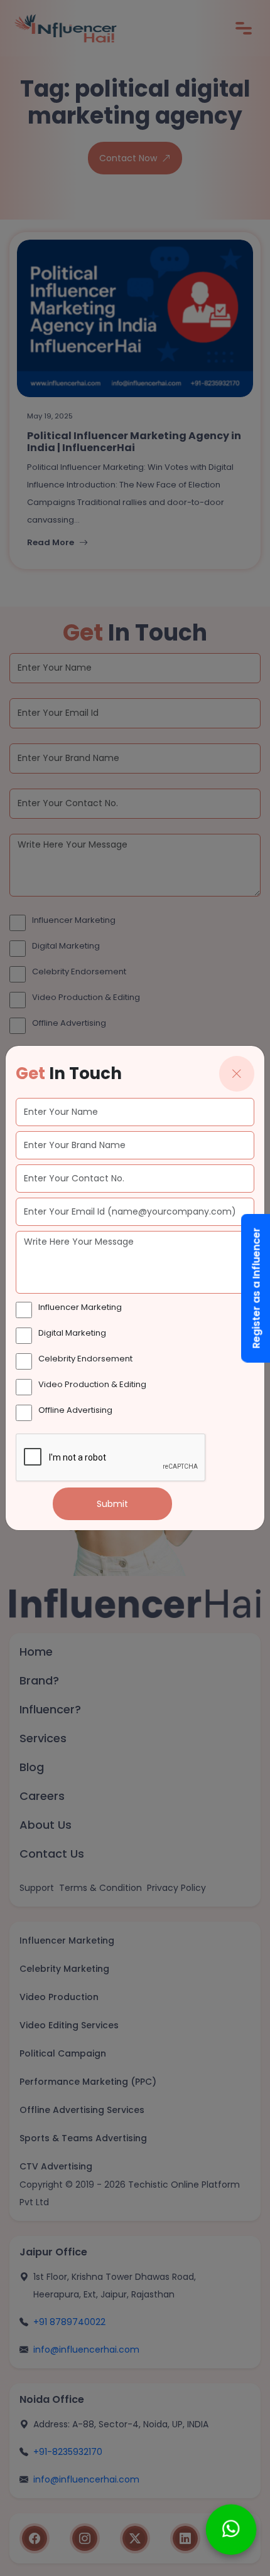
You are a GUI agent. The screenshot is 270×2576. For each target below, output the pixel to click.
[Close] (237, 1074)
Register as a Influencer (256, 1288)
